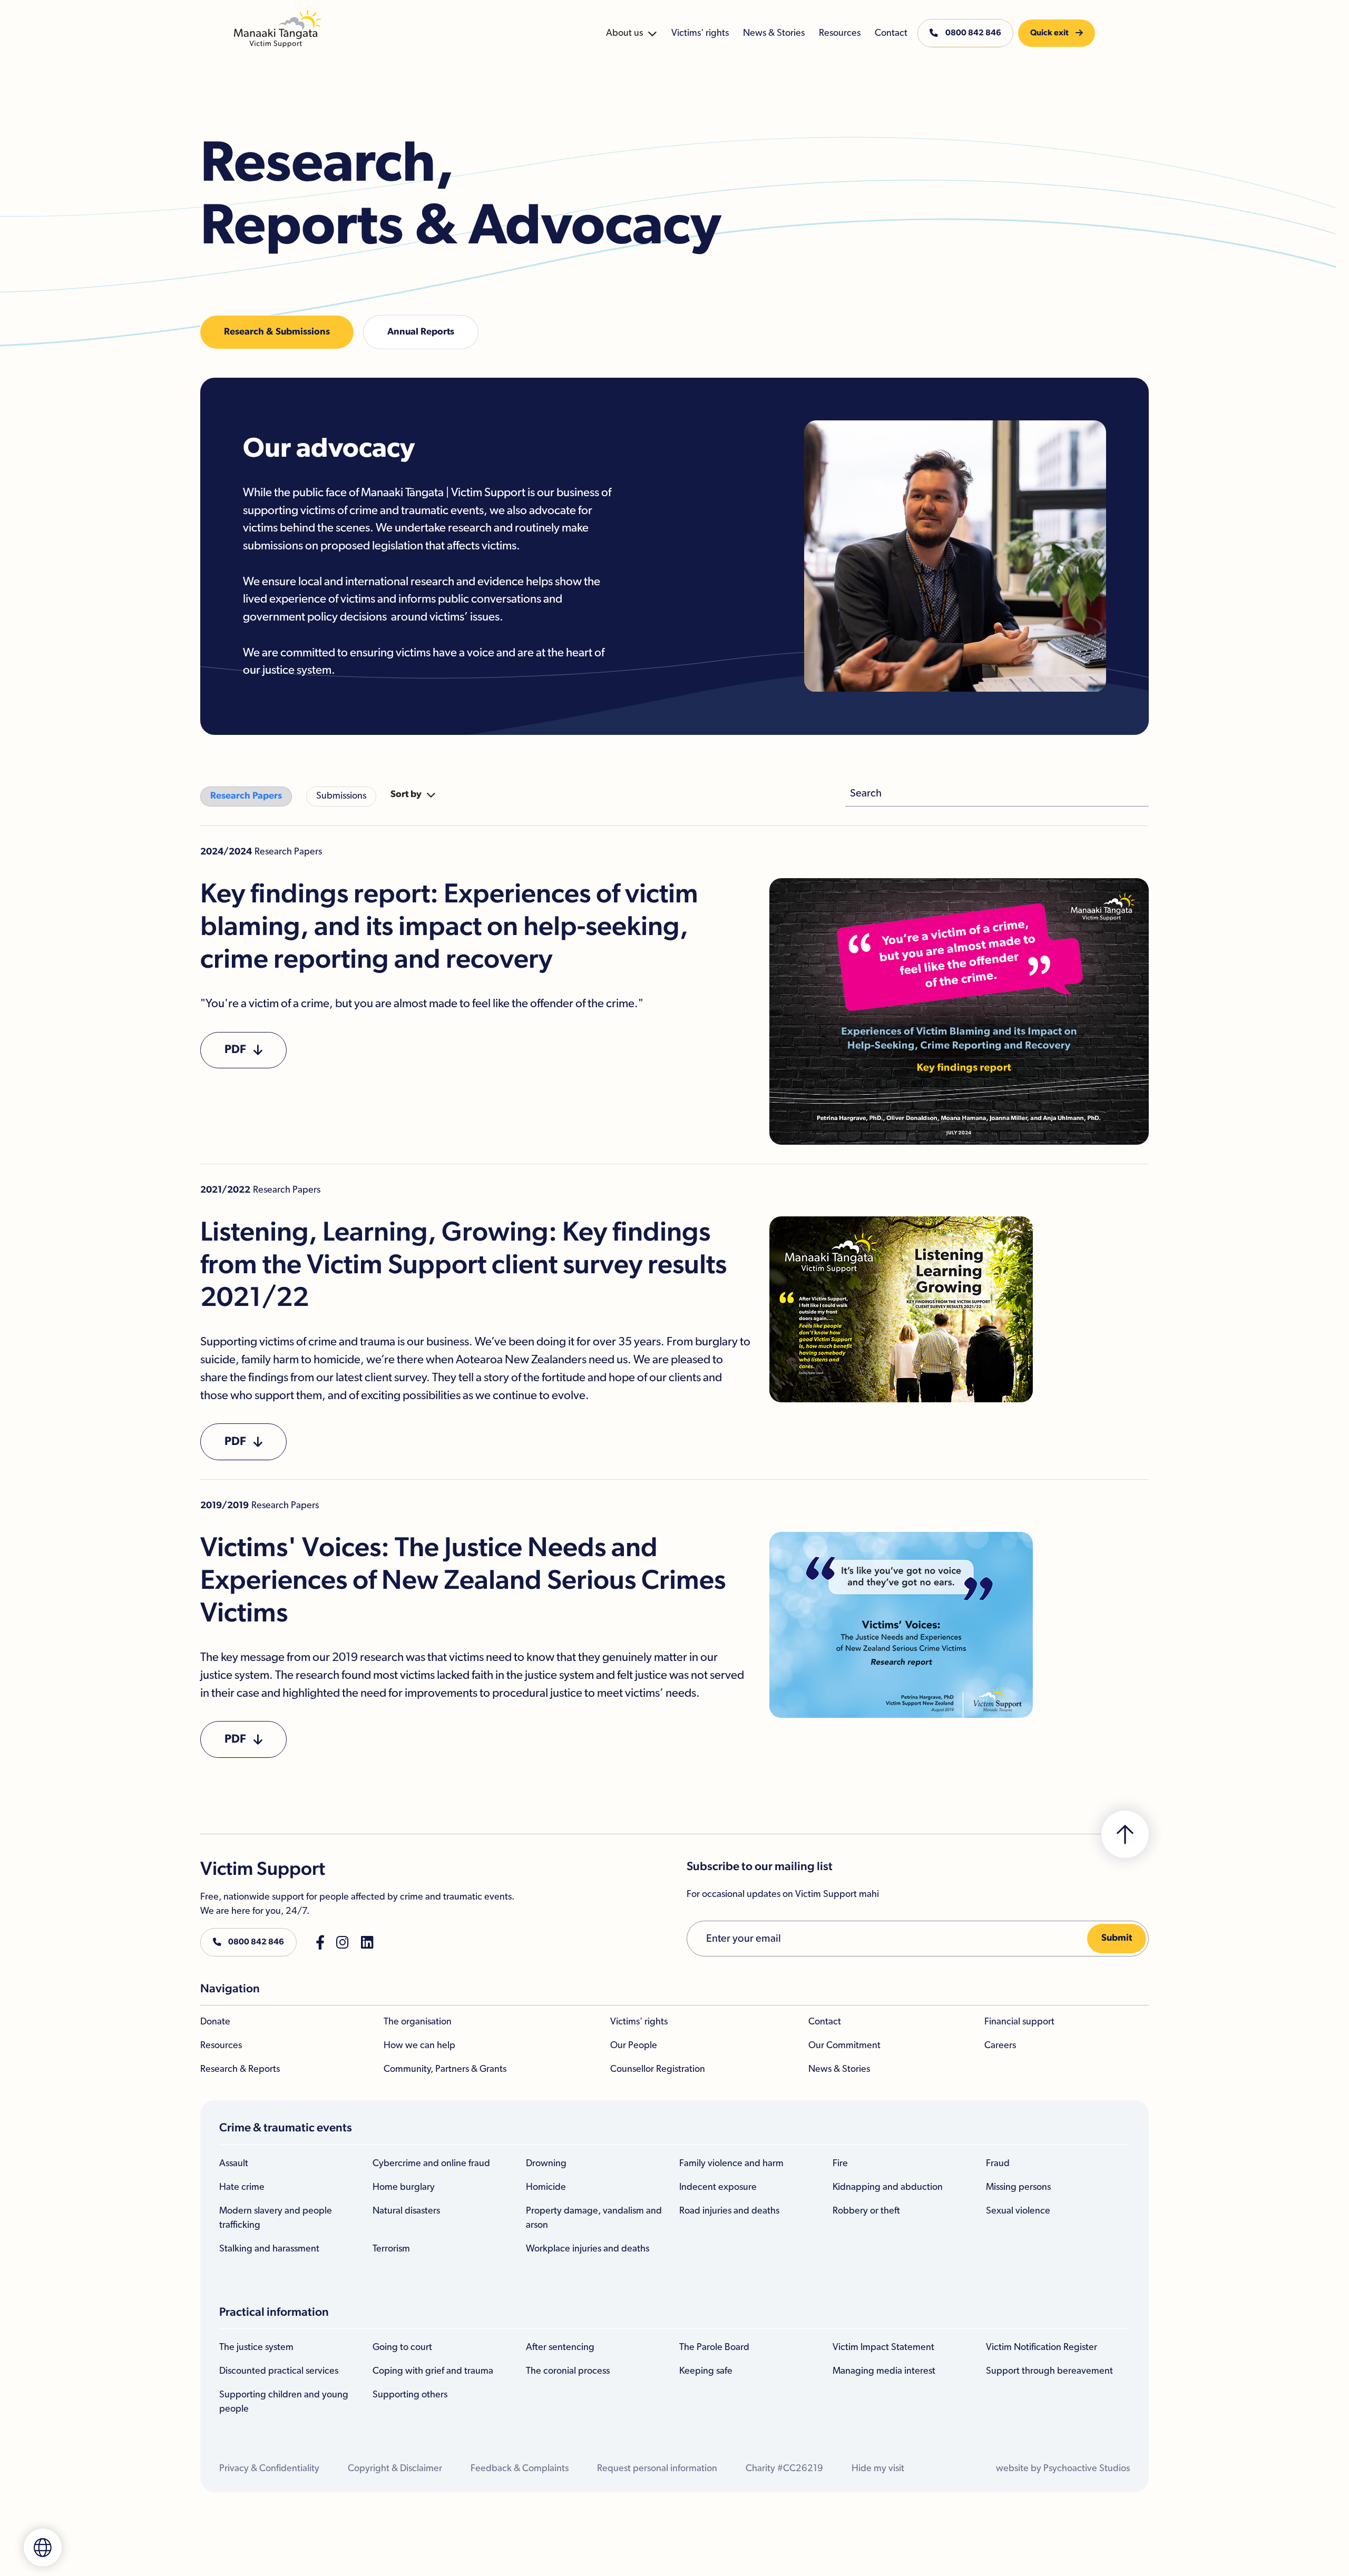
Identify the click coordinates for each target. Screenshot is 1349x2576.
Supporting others (410, 2395)
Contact (825, 2022)
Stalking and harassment (269, 2249)
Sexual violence (1018, 2211)
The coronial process (568, 2371)
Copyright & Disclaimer (395, 2469)
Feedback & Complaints (520, 2469)
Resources (221, 2046)
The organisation (418, 2022)
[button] (632, 33)
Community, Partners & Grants (445, 2069)
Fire (840, 2164)
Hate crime (242, 2187)
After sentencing (560, 2347)
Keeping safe (706, 2371)
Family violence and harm (731, 2164)
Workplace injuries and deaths (588, 2249)
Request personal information (657, 2469)
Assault (234, 2164)
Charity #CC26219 (784, 2469)
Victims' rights (639, 2022)
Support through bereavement (1049, 2371)
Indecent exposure (718, 2187)
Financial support (1019, 2022)
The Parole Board (714, 2347)
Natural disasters (406, 2211)
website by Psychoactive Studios (1063, 2469)
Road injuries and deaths (729, 2211)
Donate (215, 2022)
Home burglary (404, 2187)
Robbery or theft (866, 2211)
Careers (1000, 2046)
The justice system (256, 2347)
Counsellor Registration (658, 2069)
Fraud (998, 2164)
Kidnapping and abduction (888, 2187)
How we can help (419, 2046)
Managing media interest (884, 2371)
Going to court (402, 2347)
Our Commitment (844, 2046)
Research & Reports (240, 2069)
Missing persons (1018, 2187)
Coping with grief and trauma (433, 2371)
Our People (634, 2046)
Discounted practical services (279, 2371)
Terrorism (391, 2249)
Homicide (546, 2187)
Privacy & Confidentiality (269, 2469)
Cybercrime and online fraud (431, 2164)
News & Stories (839, 2069)
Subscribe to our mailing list (760, 1867)
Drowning (546, 2164)
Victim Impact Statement (883, 2347)
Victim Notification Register (1042, 2347)
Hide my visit (878, 2469)
